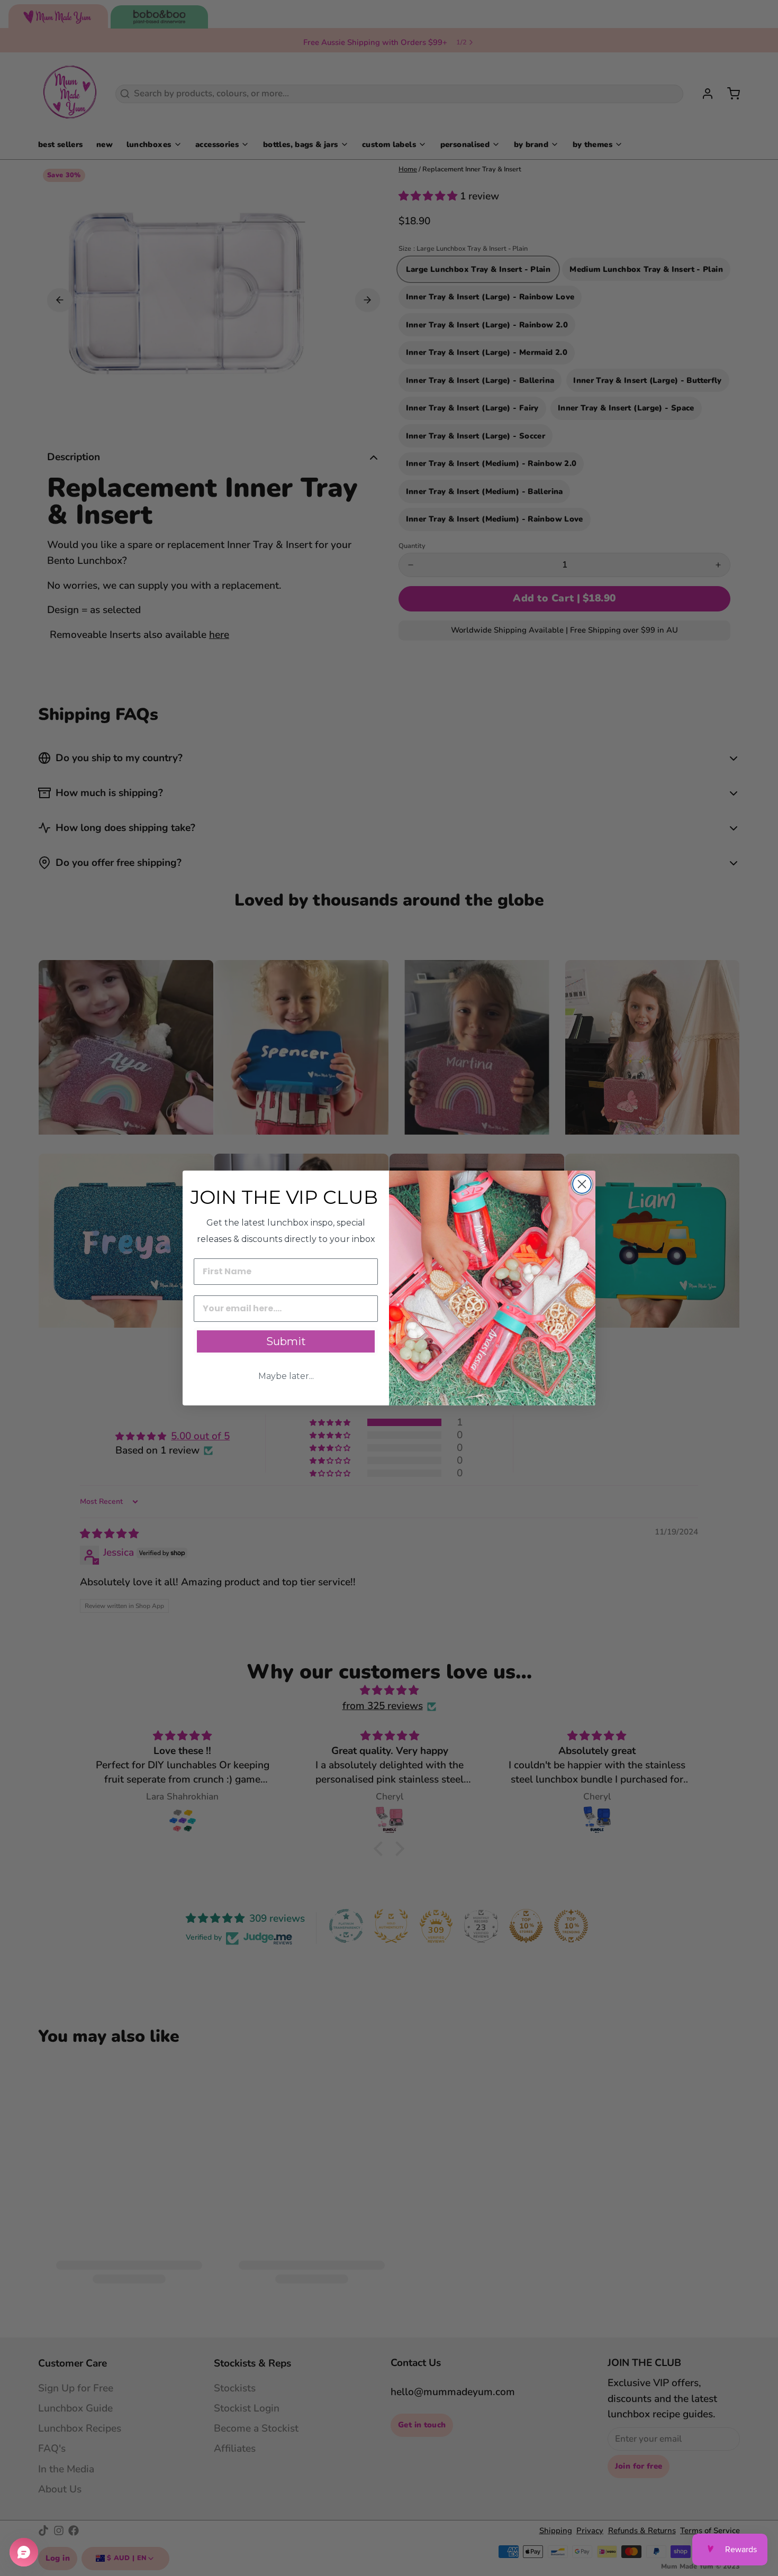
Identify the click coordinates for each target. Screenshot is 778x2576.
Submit (286, 1341)
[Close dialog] (582, 1184)
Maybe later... (286, 1376)
